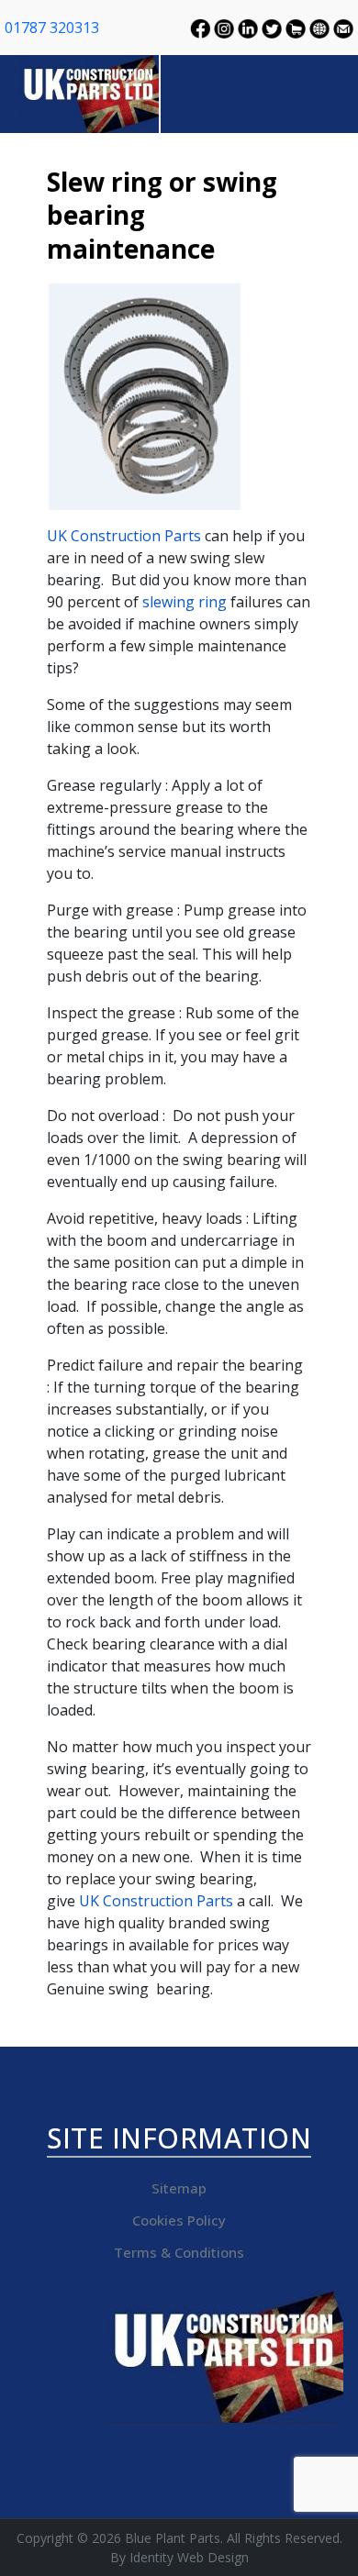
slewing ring (185, 602)
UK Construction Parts (124, 536)
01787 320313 (52, 28)
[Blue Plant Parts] (90, 92)
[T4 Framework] (225, 2357)
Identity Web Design (189, 2557)
